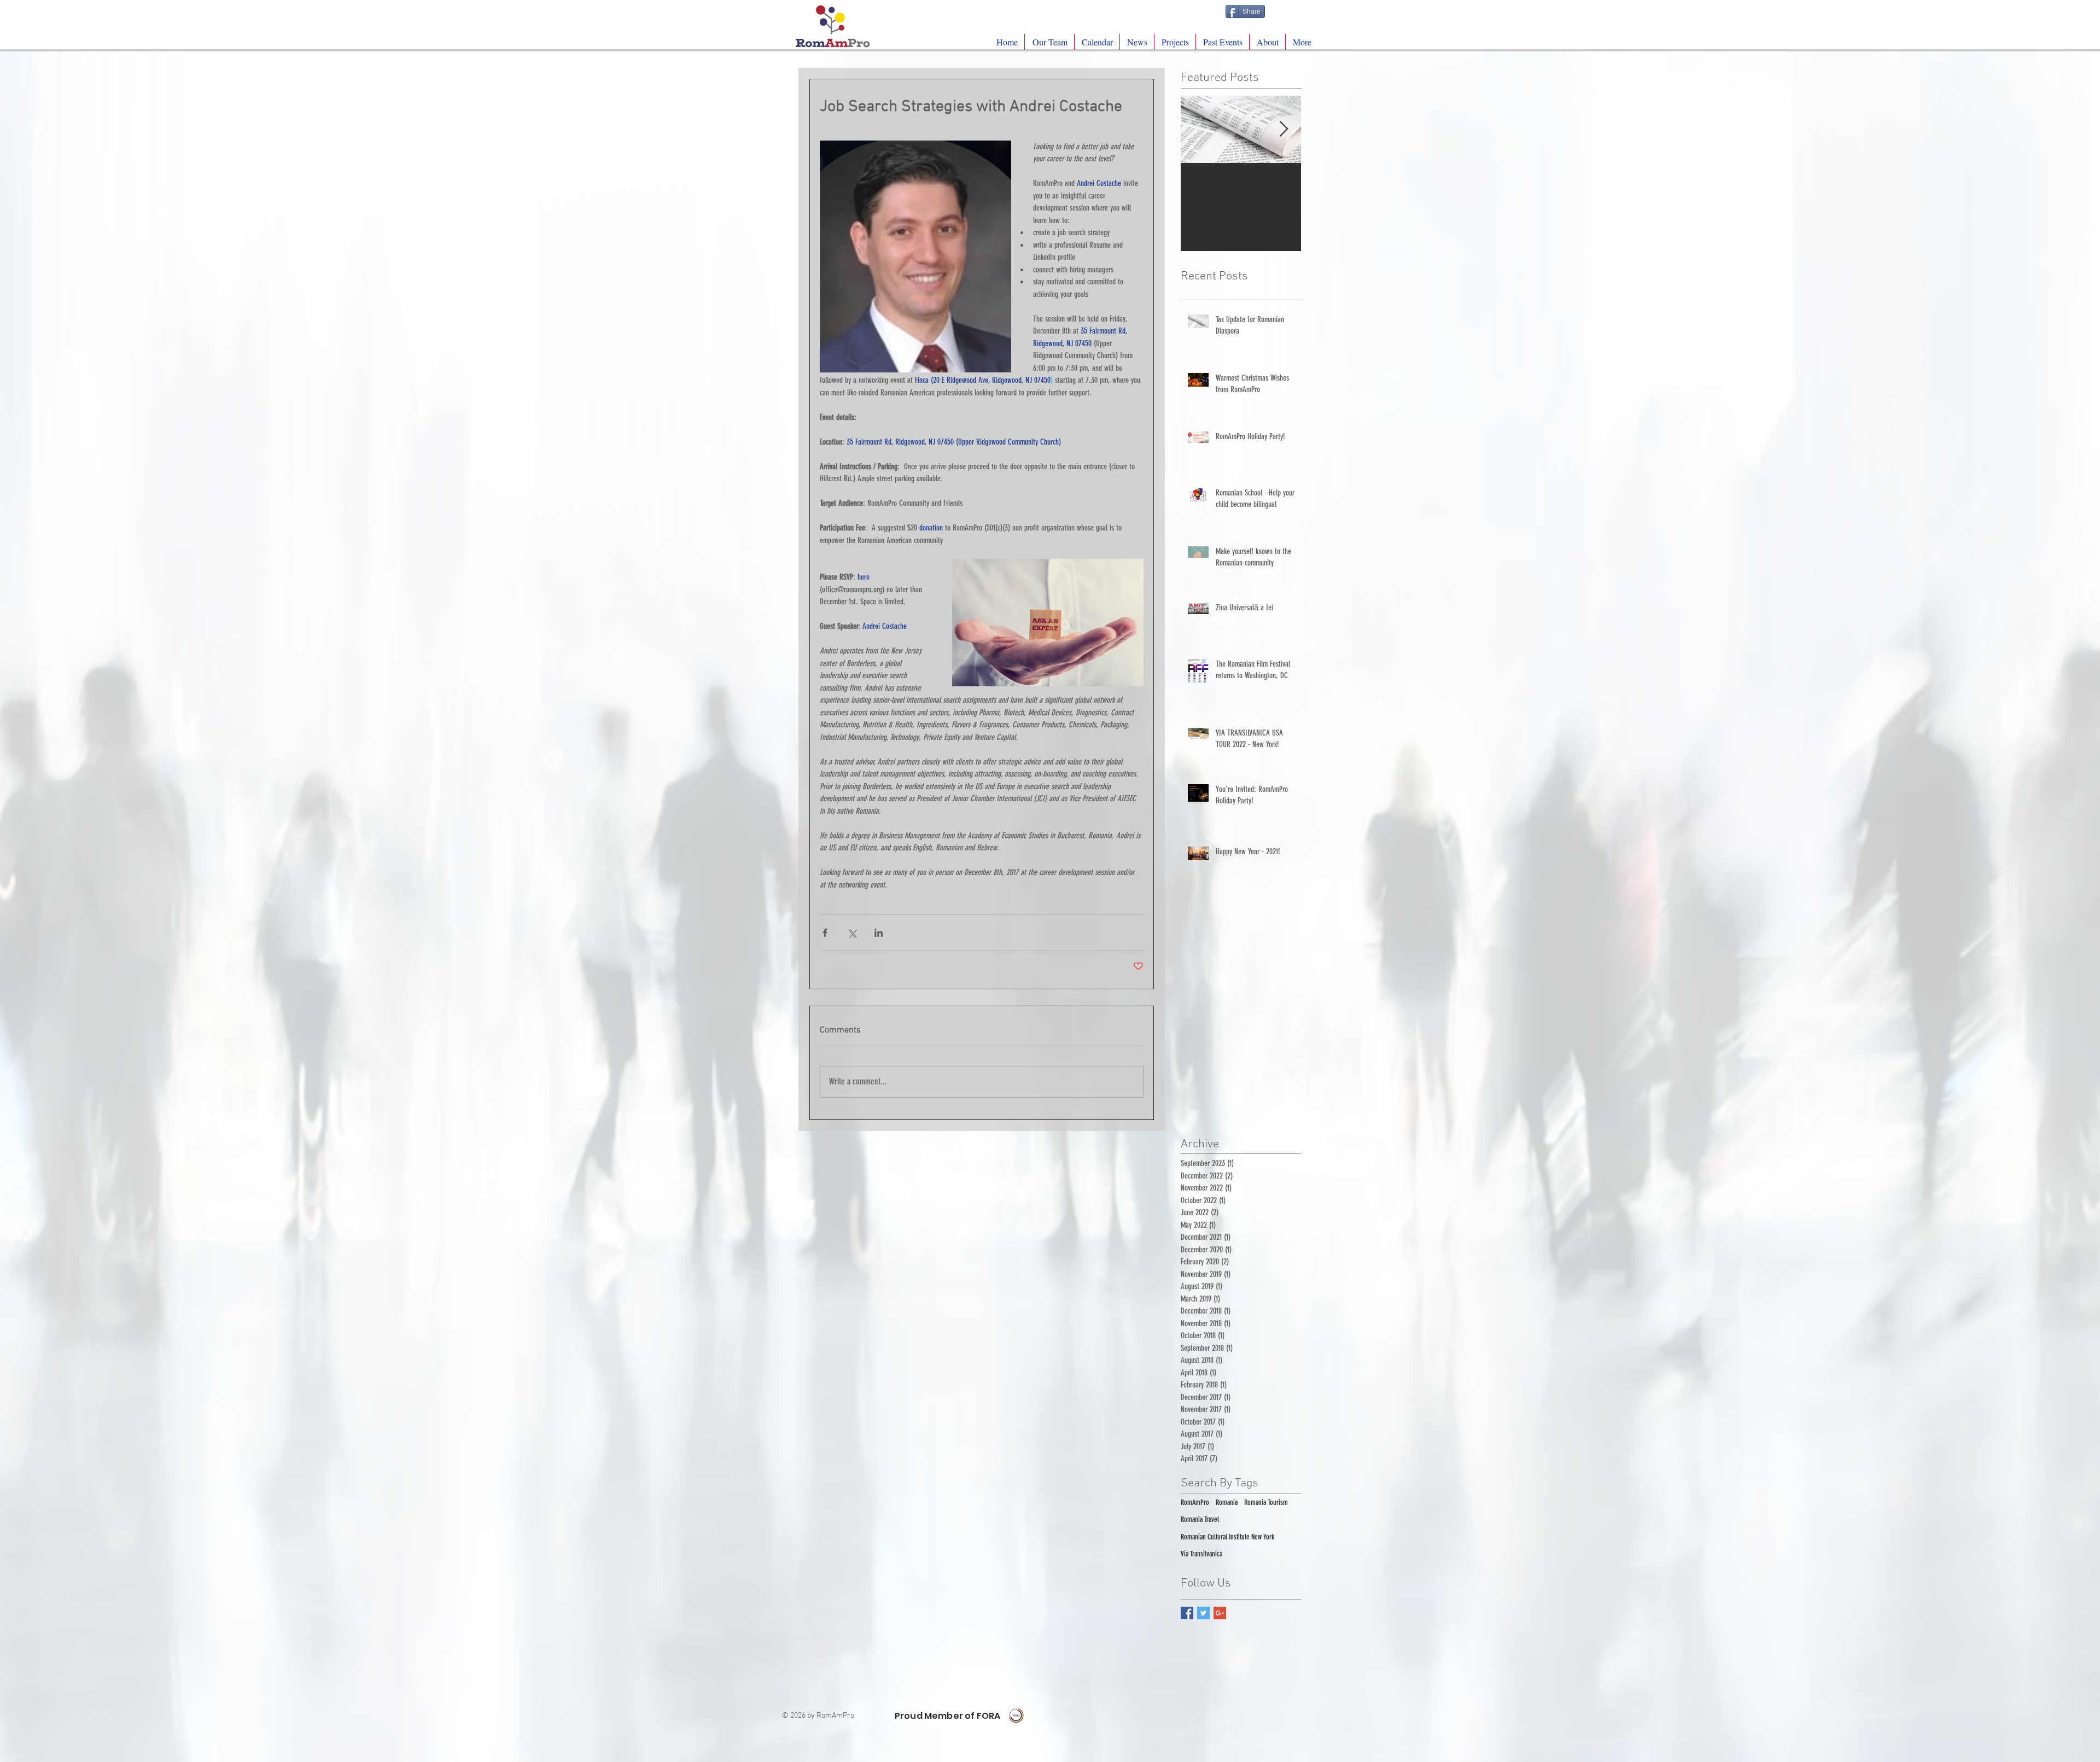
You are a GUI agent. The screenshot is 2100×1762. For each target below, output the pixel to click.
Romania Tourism (1266, 1503)
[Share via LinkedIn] (879, 933)
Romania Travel (1200, 1519)
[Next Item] (1284, 129)
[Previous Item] (1198, 129)
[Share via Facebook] (825, 933)
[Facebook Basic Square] (1187, 1613)
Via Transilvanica (1201, 1554)
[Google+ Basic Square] (1220, 1613)
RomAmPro (1195, 1503)
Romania (1227, 1503)
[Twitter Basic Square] (1203, 1613)
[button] (1175, 42)
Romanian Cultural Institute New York (1227, 1537)
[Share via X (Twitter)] (852, 933)
